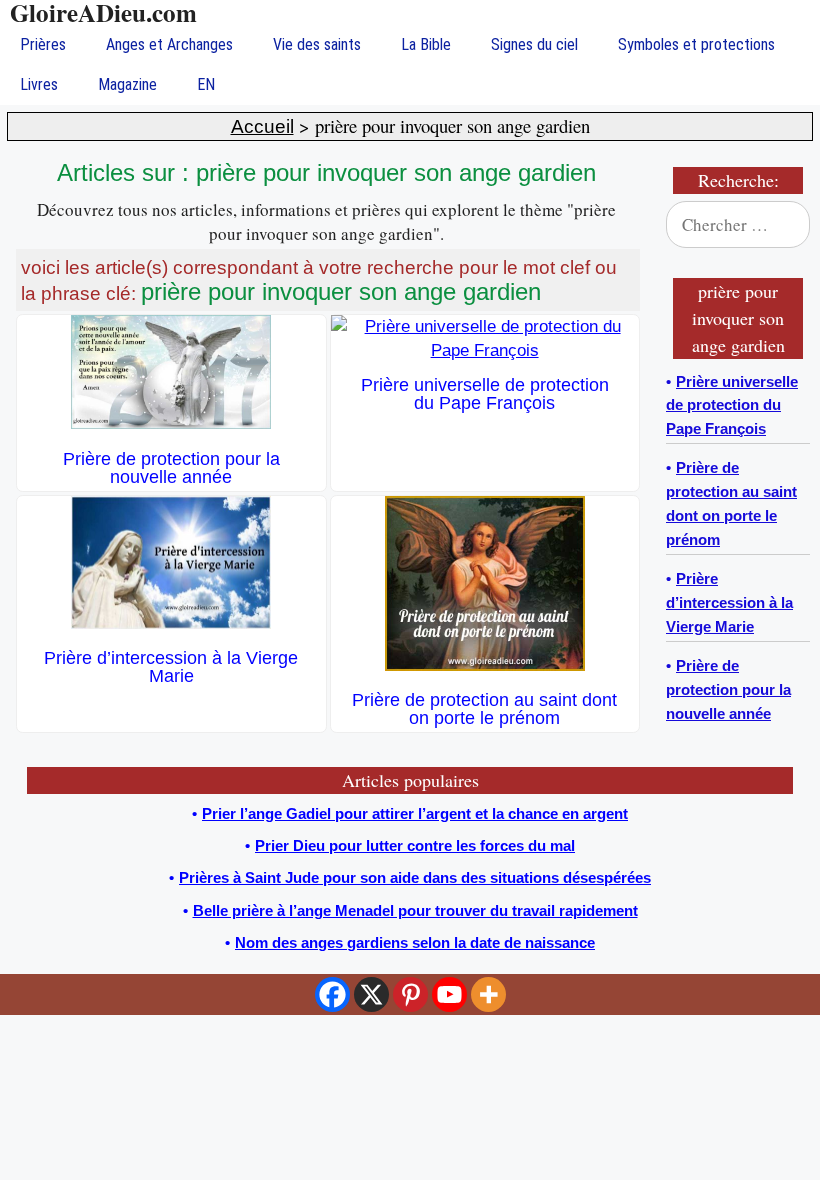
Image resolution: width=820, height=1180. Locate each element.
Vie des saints (317, 44)
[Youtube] (449, 994)
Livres (39, 84)
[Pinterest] (410, 994)
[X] (371, 994)
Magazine (127, 84)
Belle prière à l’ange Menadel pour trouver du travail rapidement (415, 910)
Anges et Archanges (169, 44)
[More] (488, 994)
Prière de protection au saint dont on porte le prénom (484, 709)
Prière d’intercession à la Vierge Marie (171, 667)
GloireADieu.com (103, 12)
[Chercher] (782, 225)
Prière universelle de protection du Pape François (485, 394)
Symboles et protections (696, 44)
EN (206, 84)
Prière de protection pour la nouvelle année (171, 468)
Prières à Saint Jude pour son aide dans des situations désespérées (415, 877)
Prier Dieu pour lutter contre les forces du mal (415, 845)
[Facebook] (332, 994)
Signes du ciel (534, 44)
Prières (43, 44)
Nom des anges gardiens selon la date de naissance (415, 942)
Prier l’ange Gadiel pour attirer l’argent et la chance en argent (415, 813)
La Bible (426, 44)
